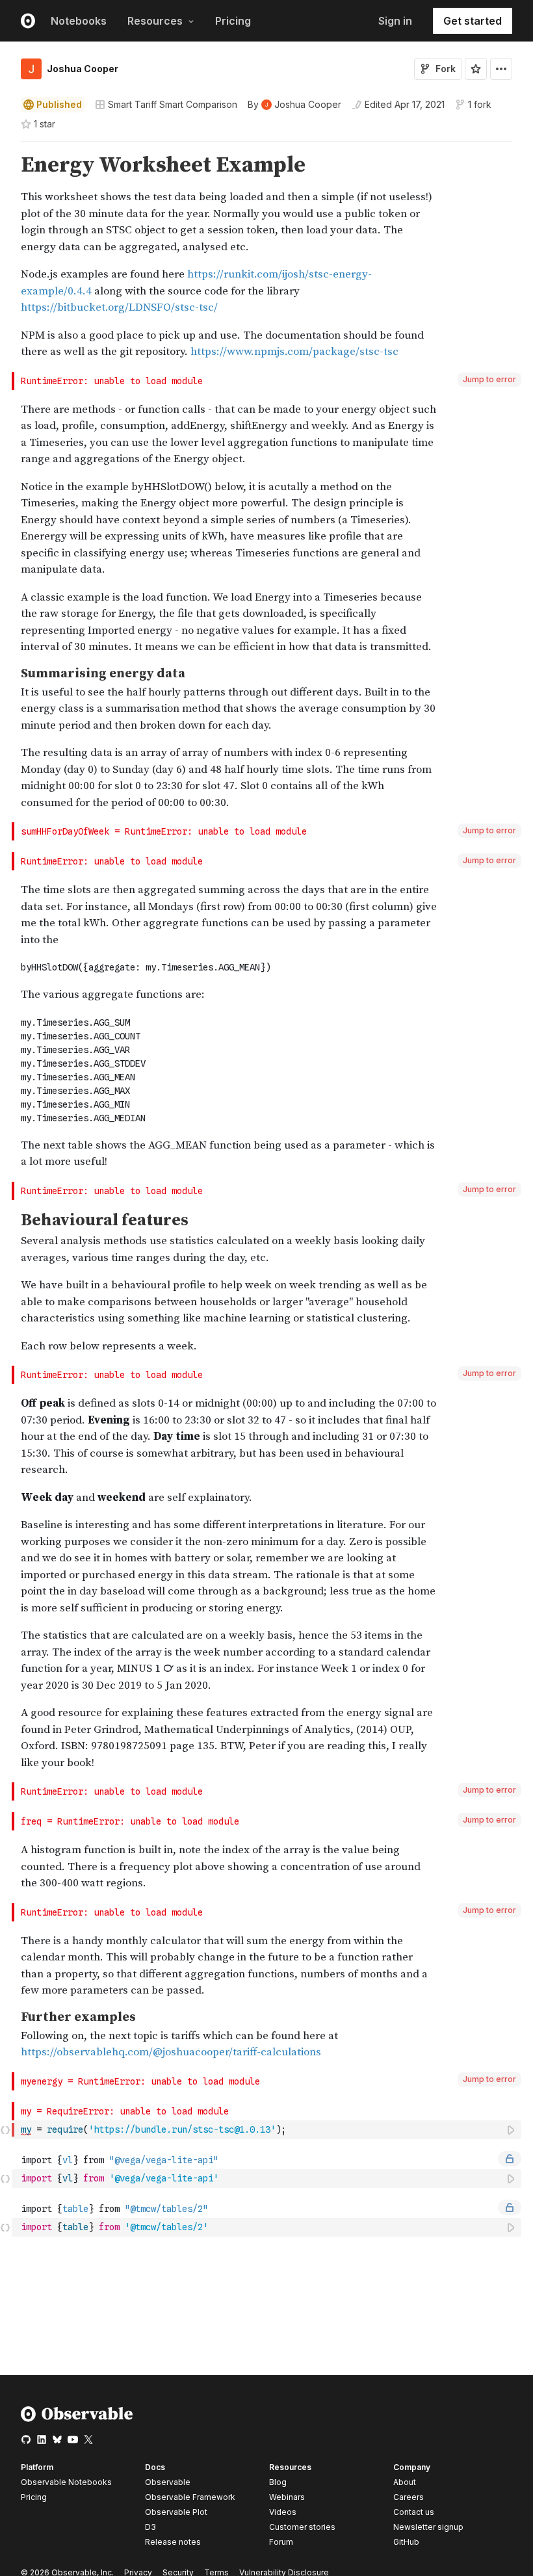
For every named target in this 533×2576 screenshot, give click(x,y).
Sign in (395, 21)
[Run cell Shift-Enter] (512, 2130)
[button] (6, 147)
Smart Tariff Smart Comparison (173, 104)
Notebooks (79, 21)
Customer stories (302, 2527)
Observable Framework (190, 2497)
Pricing (233, 21)
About (405, 2482)
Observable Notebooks (66, 2482)
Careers (409, 2497)
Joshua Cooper (83, 69)
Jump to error (489, 379)
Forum (281, 2542)
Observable (168, 2482)
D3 (150, 2527)
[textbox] (268, 2130)
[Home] (77, 2419)
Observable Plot (176, 2512)
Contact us (414, 2512)
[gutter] (6, 257)
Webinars (287, 2497)
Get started (473, 21)
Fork (446, 69)
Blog (278, 2482)
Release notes (173, 2542)
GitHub (406, 2542)
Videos (283, 2512)
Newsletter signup (428, 2527)
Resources (155, 21)
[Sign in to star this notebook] (476, 69)
